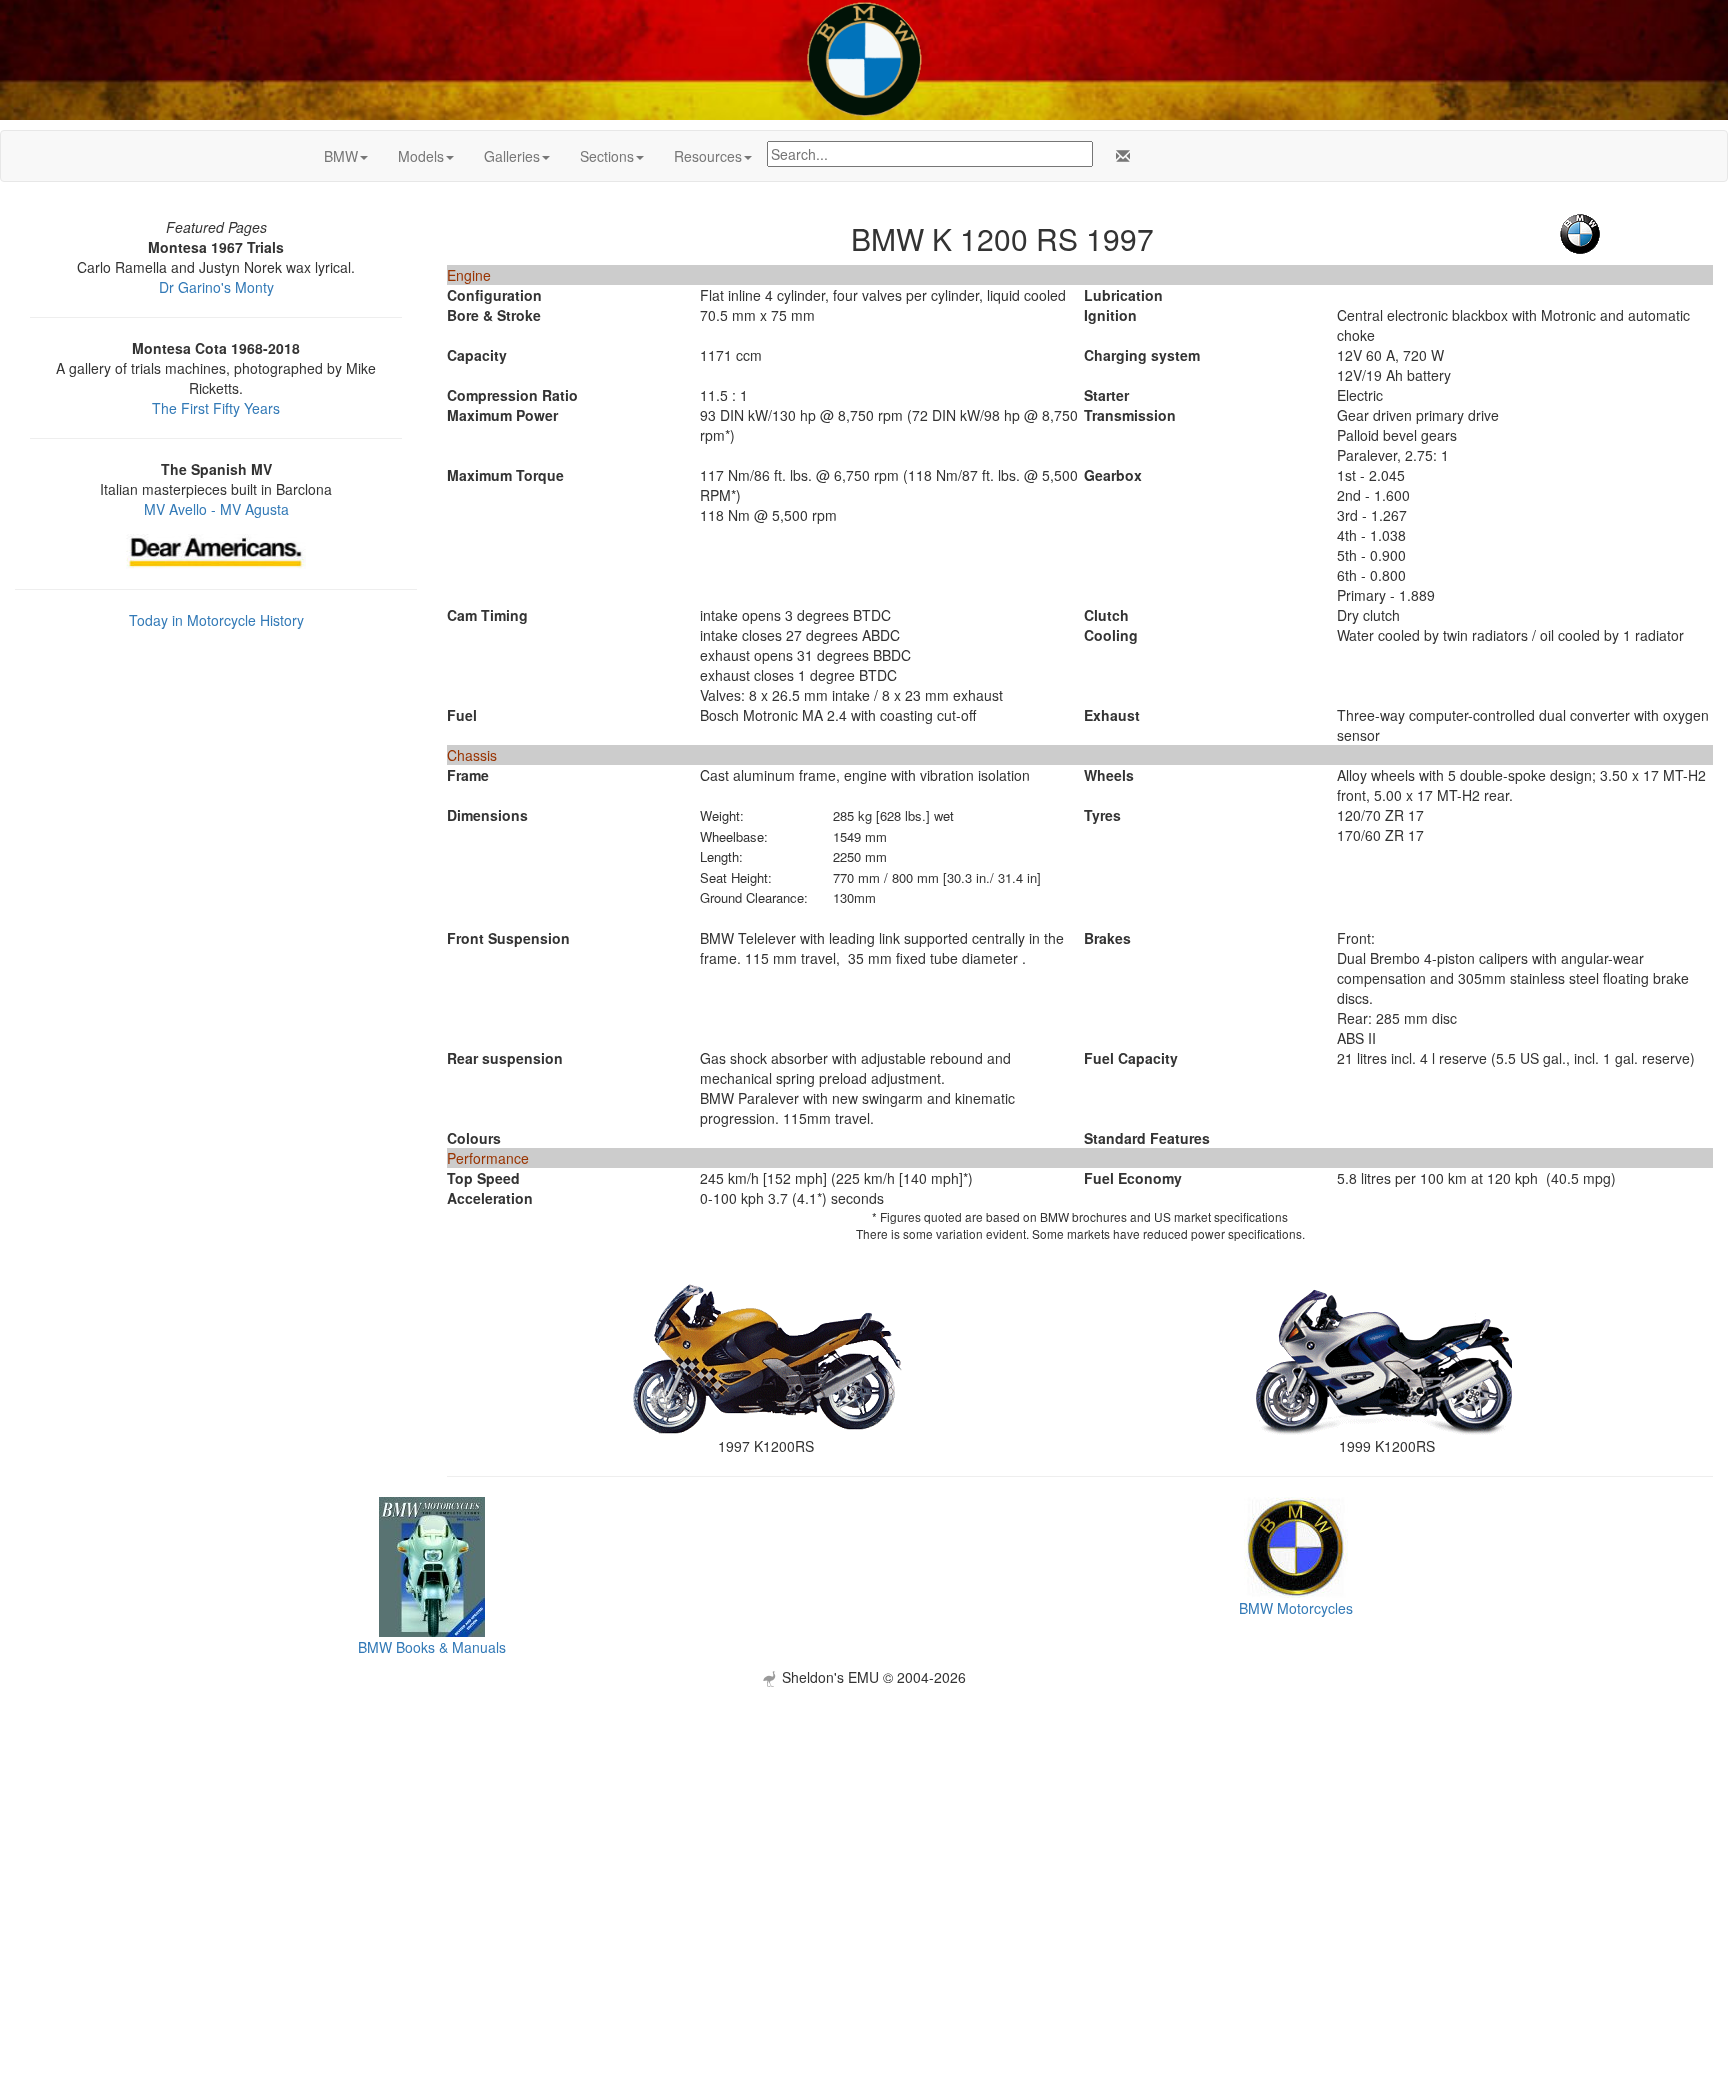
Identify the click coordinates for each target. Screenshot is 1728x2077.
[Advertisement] (864, 1827)
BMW (341, 156)
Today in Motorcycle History (216, 620)
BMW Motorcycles (1296, 1608)
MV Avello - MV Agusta (216, 509)
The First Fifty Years (216, 408)
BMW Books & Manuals (432, 1647)
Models (421, 156)
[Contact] (1119, 156)
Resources (708, 156)
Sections (607, 156)
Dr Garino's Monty (216, 287)
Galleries (512, 156)
